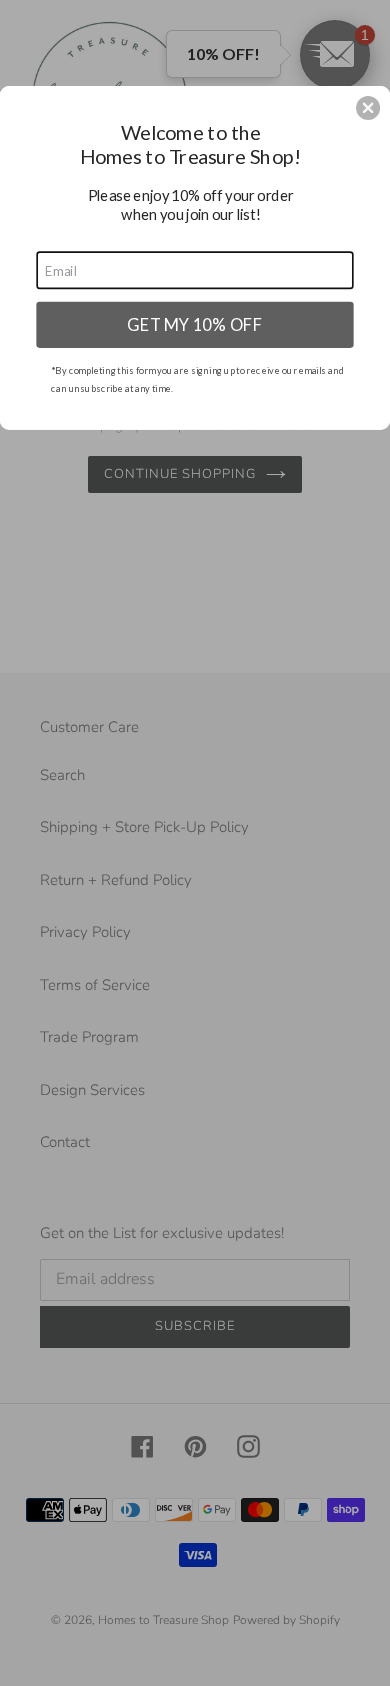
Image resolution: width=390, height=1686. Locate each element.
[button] (368, 108)
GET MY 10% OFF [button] (195, 324)
